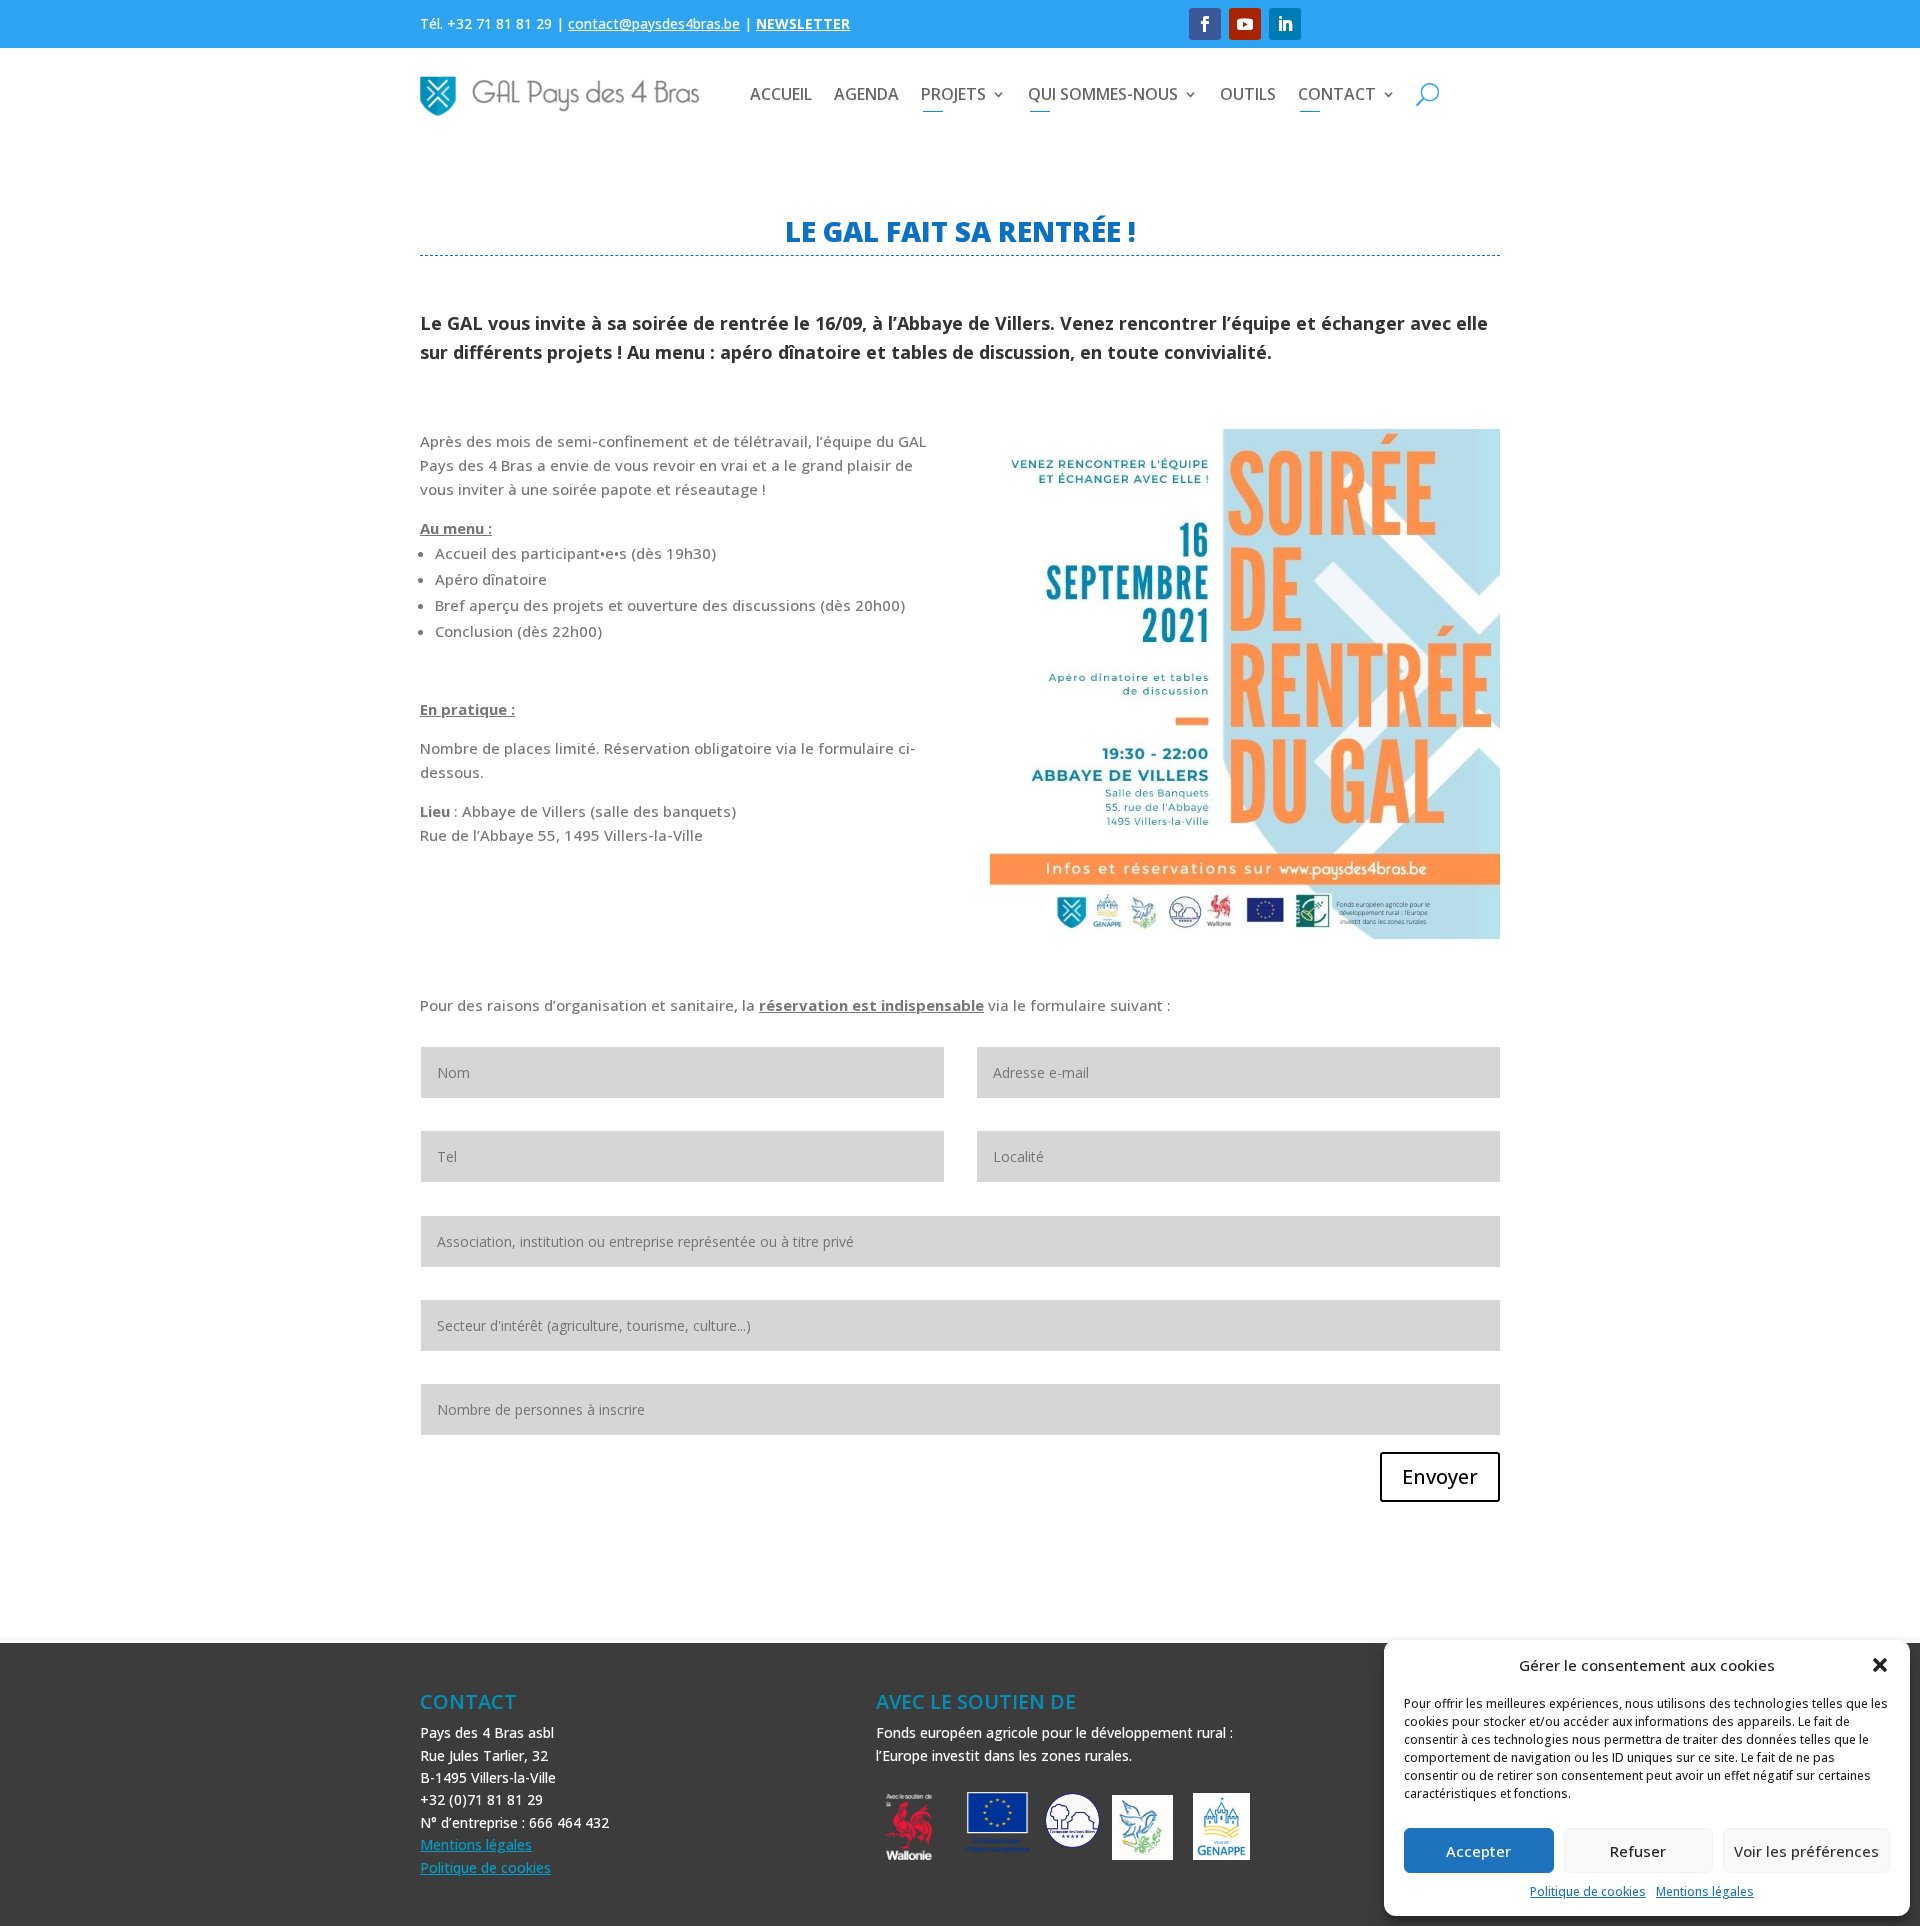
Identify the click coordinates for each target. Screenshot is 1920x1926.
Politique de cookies (1588, 1891)
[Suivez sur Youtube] (1245, 24)
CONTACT (1337, 94)
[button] (1880, 1665)
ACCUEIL (781, 94)
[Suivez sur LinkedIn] (1285, 24)
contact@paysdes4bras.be (654, 23)
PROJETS (953, 94)
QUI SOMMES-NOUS (1103, 94)
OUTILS (1248, 94)
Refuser (1638, 1851)
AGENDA (866, 94)
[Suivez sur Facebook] (1205, 24)
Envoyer (1440, 1476)
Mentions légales (1705, 1891)
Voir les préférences (1806, 1851)
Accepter (1478, 1851)
